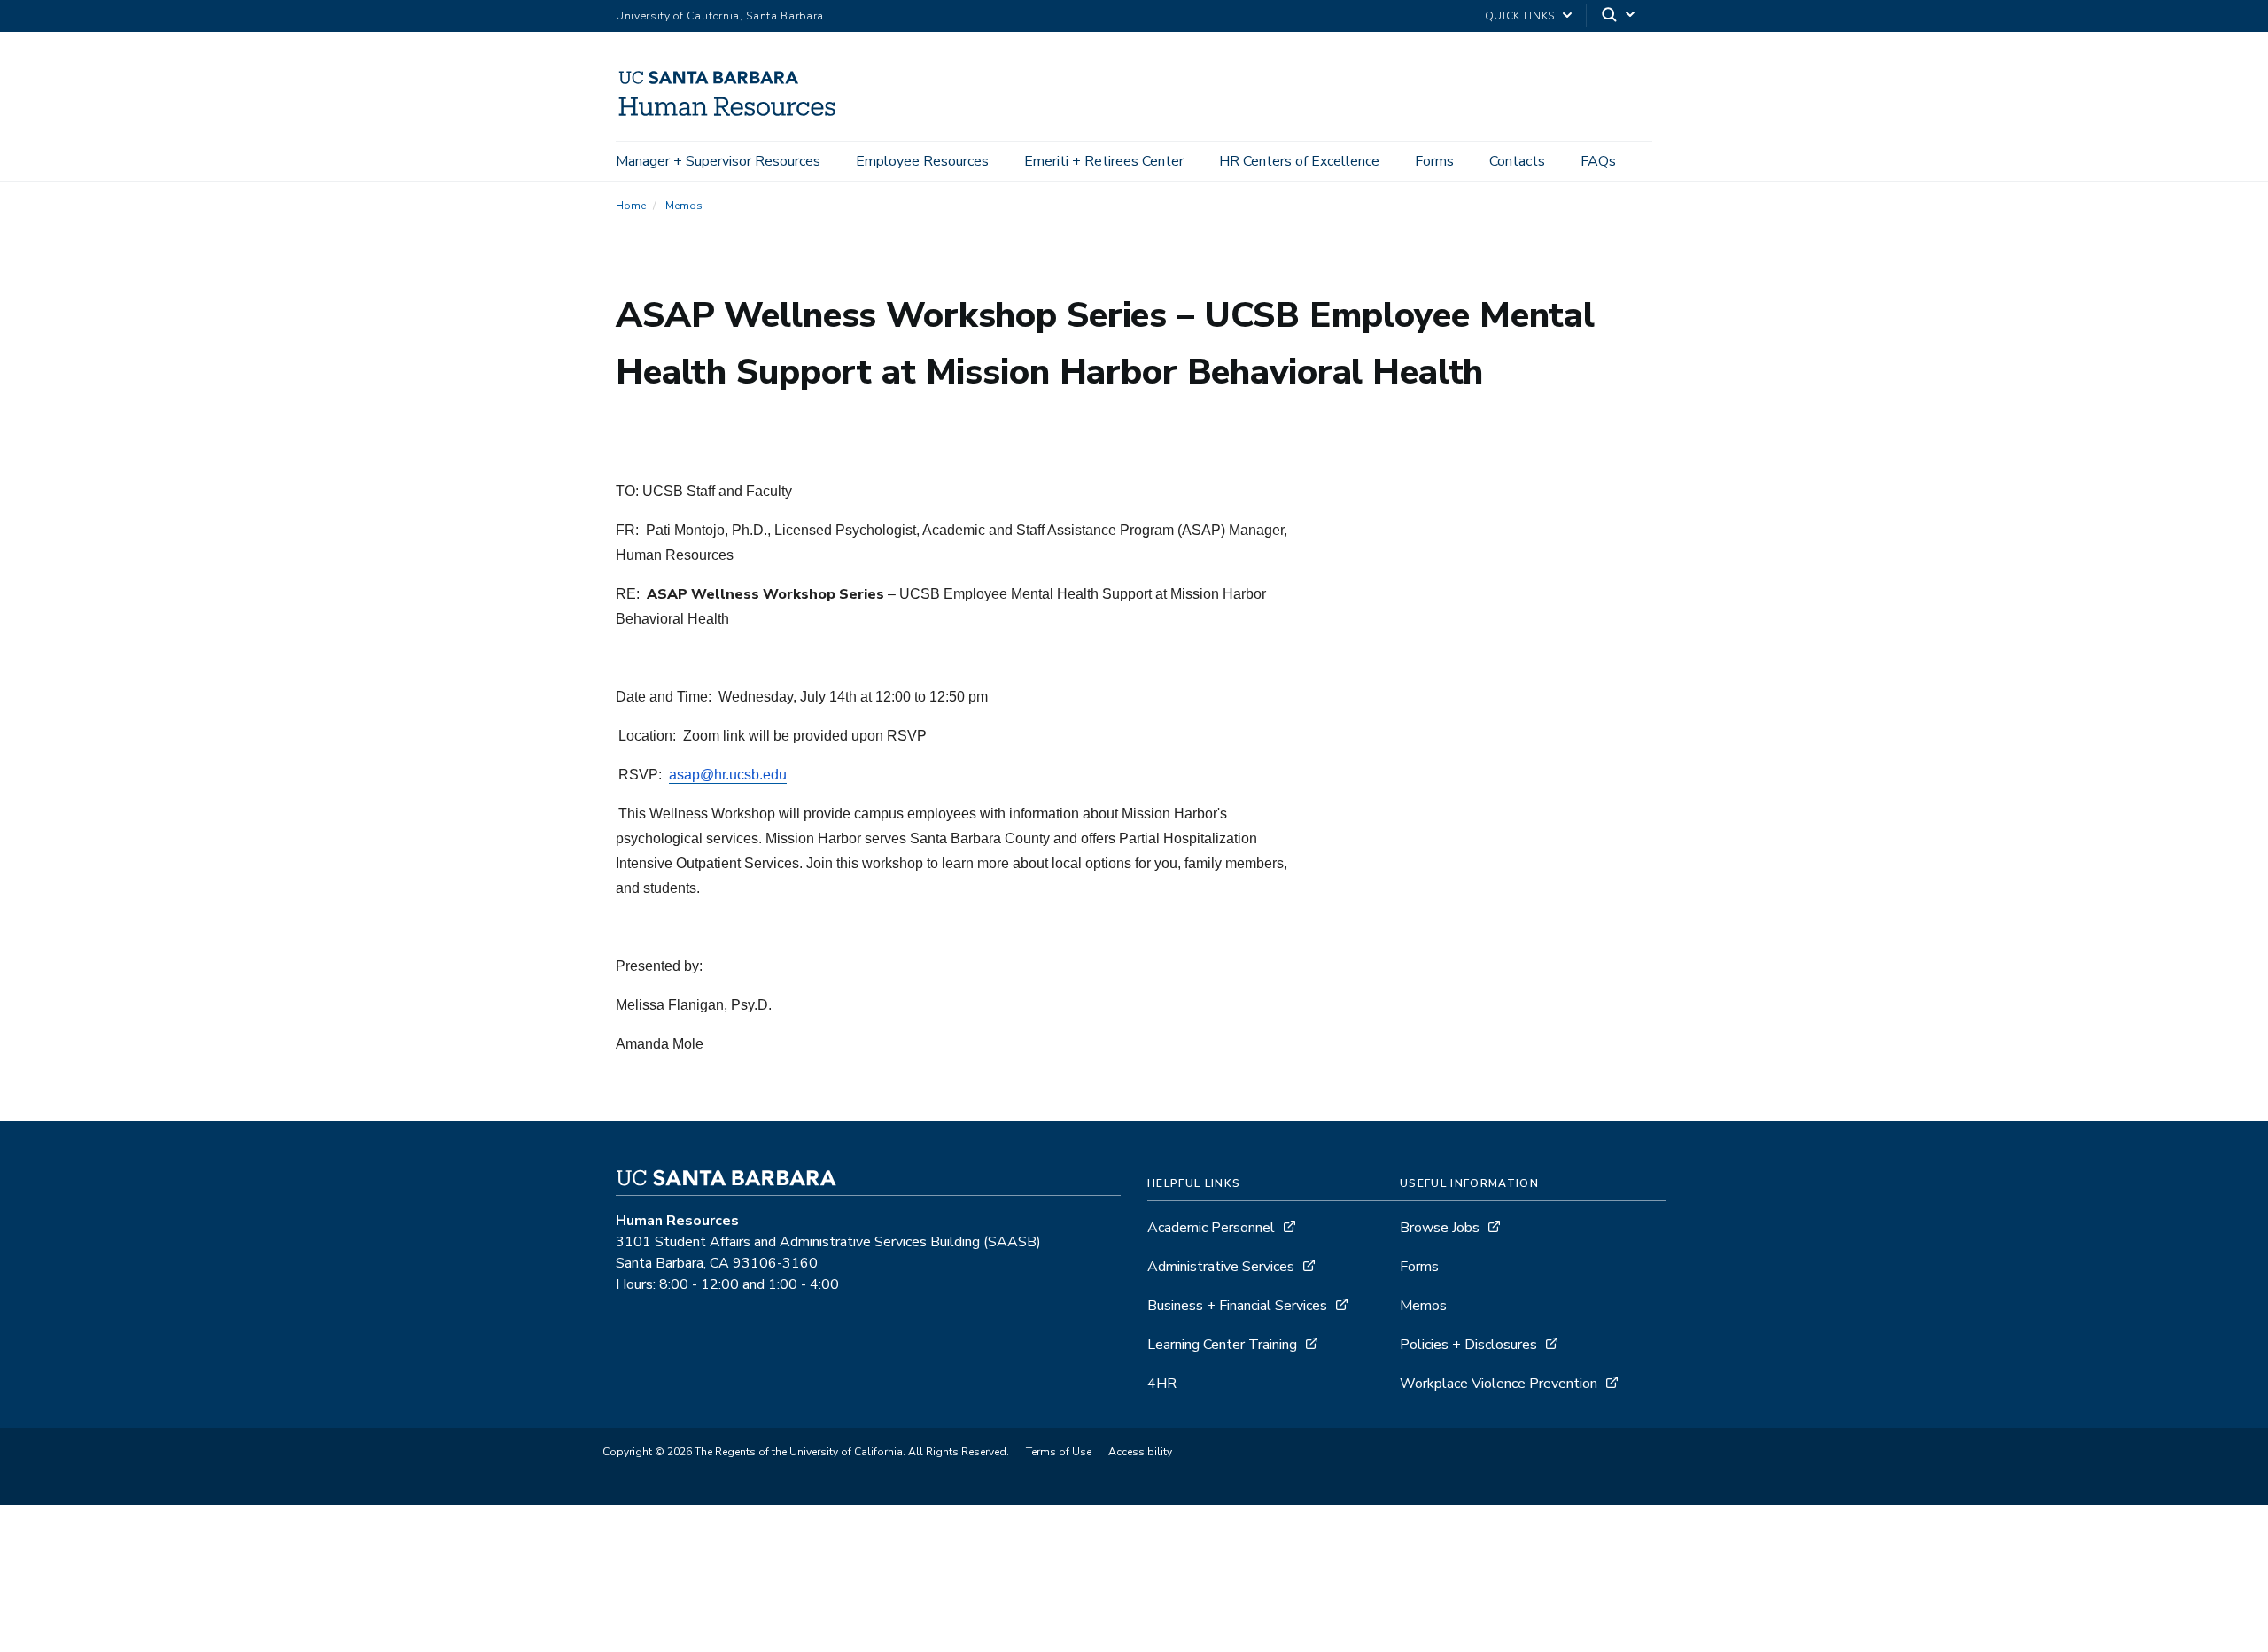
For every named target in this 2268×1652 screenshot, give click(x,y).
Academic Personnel (1211, 1228)
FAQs (1598, 161)
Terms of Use (1059, 1452)
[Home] (735, 116)
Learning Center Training (1222, 1345)
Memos (684, 206)
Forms (1434, 161)
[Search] (1619, 16)
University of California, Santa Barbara (720, 16)
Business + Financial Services (1237, 1306)
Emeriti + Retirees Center (1104, 161)
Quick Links (1520, 16)
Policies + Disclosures (1468, 1345)
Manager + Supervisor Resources (718, 161)
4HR (1162, 1384)
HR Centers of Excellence (1299, 161)
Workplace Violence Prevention (1499, 1384)
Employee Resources (922, 161)
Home (631, 206)
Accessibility (1140, 1452)
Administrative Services (1221, 1267)
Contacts (1517, 161)
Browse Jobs (1440, 1228)
